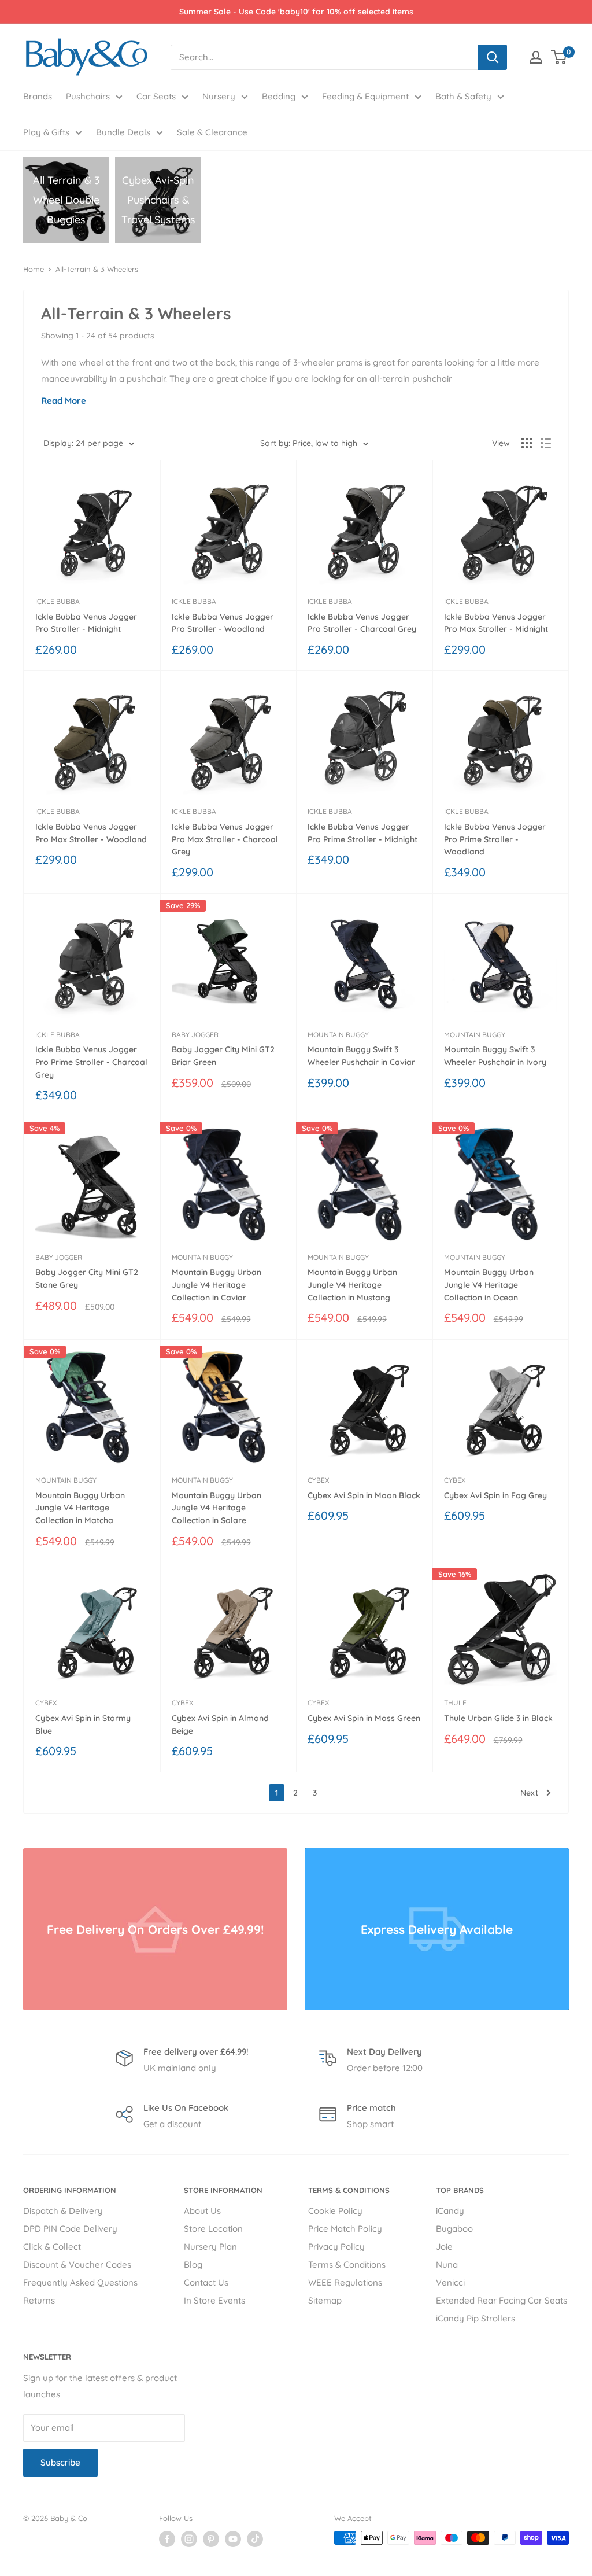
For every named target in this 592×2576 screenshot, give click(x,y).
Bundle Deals (123, 132)
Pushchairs (88, 96)
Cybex (318, 1480)
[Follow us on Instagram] (189, 2539)
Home (34, 269)
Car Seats (156, 96)
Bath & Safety (463, 96)
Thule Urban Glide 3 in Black (498, 1718)
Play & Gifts (46, 132)
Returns (39, 2300)
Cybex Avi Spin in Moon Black (364, 1495)
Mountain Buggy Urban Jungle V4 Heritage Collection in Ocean (489, 1285)
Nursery (219, 96)
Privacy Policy (336, 2247)
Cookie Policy (335, 2211)
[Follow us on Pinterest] (211, 2539)
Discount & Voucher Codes (77, 2264)
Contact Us (206, 2282)
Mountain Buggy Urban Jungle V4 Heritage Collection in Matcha (80, 1508)
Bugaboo (454, 2229)
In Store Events (214, 2300)
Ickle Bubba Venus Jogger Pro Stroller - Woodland (223, 623)
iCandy (450, 2211)
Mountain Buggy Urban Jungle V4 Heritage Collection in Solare (217, 1508)
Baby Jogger (195, 1035)
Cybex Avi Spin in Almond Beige (220, 1724)
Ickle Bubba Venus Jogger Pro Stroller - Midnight (86, 623)
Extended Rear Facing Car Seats (502, 2300)
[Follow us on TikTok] (255, 2539)
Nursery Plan (210, 2247)
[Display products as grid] (527, 443)
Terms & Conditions (347, 2264)
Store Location (213, 2229)
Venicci (450, 2282)
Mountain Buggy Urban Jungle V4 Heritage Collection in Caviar (217, 1285)
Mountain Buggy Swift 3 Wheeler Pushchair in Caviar (361, 1056)
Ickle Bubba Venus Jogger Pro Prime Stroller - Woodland (495, 839)
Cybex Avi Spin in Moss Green (364, 1718)
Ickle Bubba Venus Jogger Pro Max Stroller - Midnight (496, 623)
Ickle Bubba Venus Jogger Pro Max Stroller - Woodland (91, 833)
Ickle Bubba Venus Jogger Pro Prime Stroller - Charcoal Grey (91, 1062)
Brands (38, 96)
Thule (455, 1703)
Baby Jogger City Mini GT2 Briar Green (223, 1056)
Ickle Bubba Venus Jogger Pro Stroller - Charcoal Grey (362, 623)
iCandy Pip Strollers (476, 2318)
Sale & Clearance (212, 132)
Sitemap (325, 2300)
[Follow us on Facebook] (167, 2539)
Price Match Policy (345, 2229)
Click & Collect (52, 2247)
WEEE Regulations (345, 2282)
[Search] (493, 57)
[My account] (536, 57)
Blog (193, 2264)
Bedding (279, 96)
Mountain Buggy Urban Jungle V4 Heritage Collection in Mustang (352, 1285)
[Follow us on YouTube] (233, 2539)
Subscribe (60, 2462)
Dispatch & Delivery (63, 2211)
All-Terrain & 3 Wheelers (97, 269)
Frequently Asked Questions (80, 2282)
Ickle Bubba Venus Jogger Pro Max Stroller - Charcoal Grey (225, 839)
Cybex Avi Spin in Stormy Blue (83, 1724)
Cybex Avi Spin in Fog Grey (495, 1495)
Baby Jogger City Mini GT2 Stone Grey (87, 1278)
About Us (202, 2211)
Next (529, 1793)
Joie (444, 2247)
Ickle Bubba (58, 601)
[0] (559, 57)
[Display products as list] (546, 443)
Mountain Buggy (338, 1035)
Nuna (447, 2264)
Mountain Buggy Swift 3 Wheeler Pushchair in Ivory (495, 1056)
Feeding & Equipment (365, 96)
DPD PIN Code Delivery (70, 2229)
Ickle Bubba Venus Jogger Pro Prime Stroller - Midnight (362, 833)
